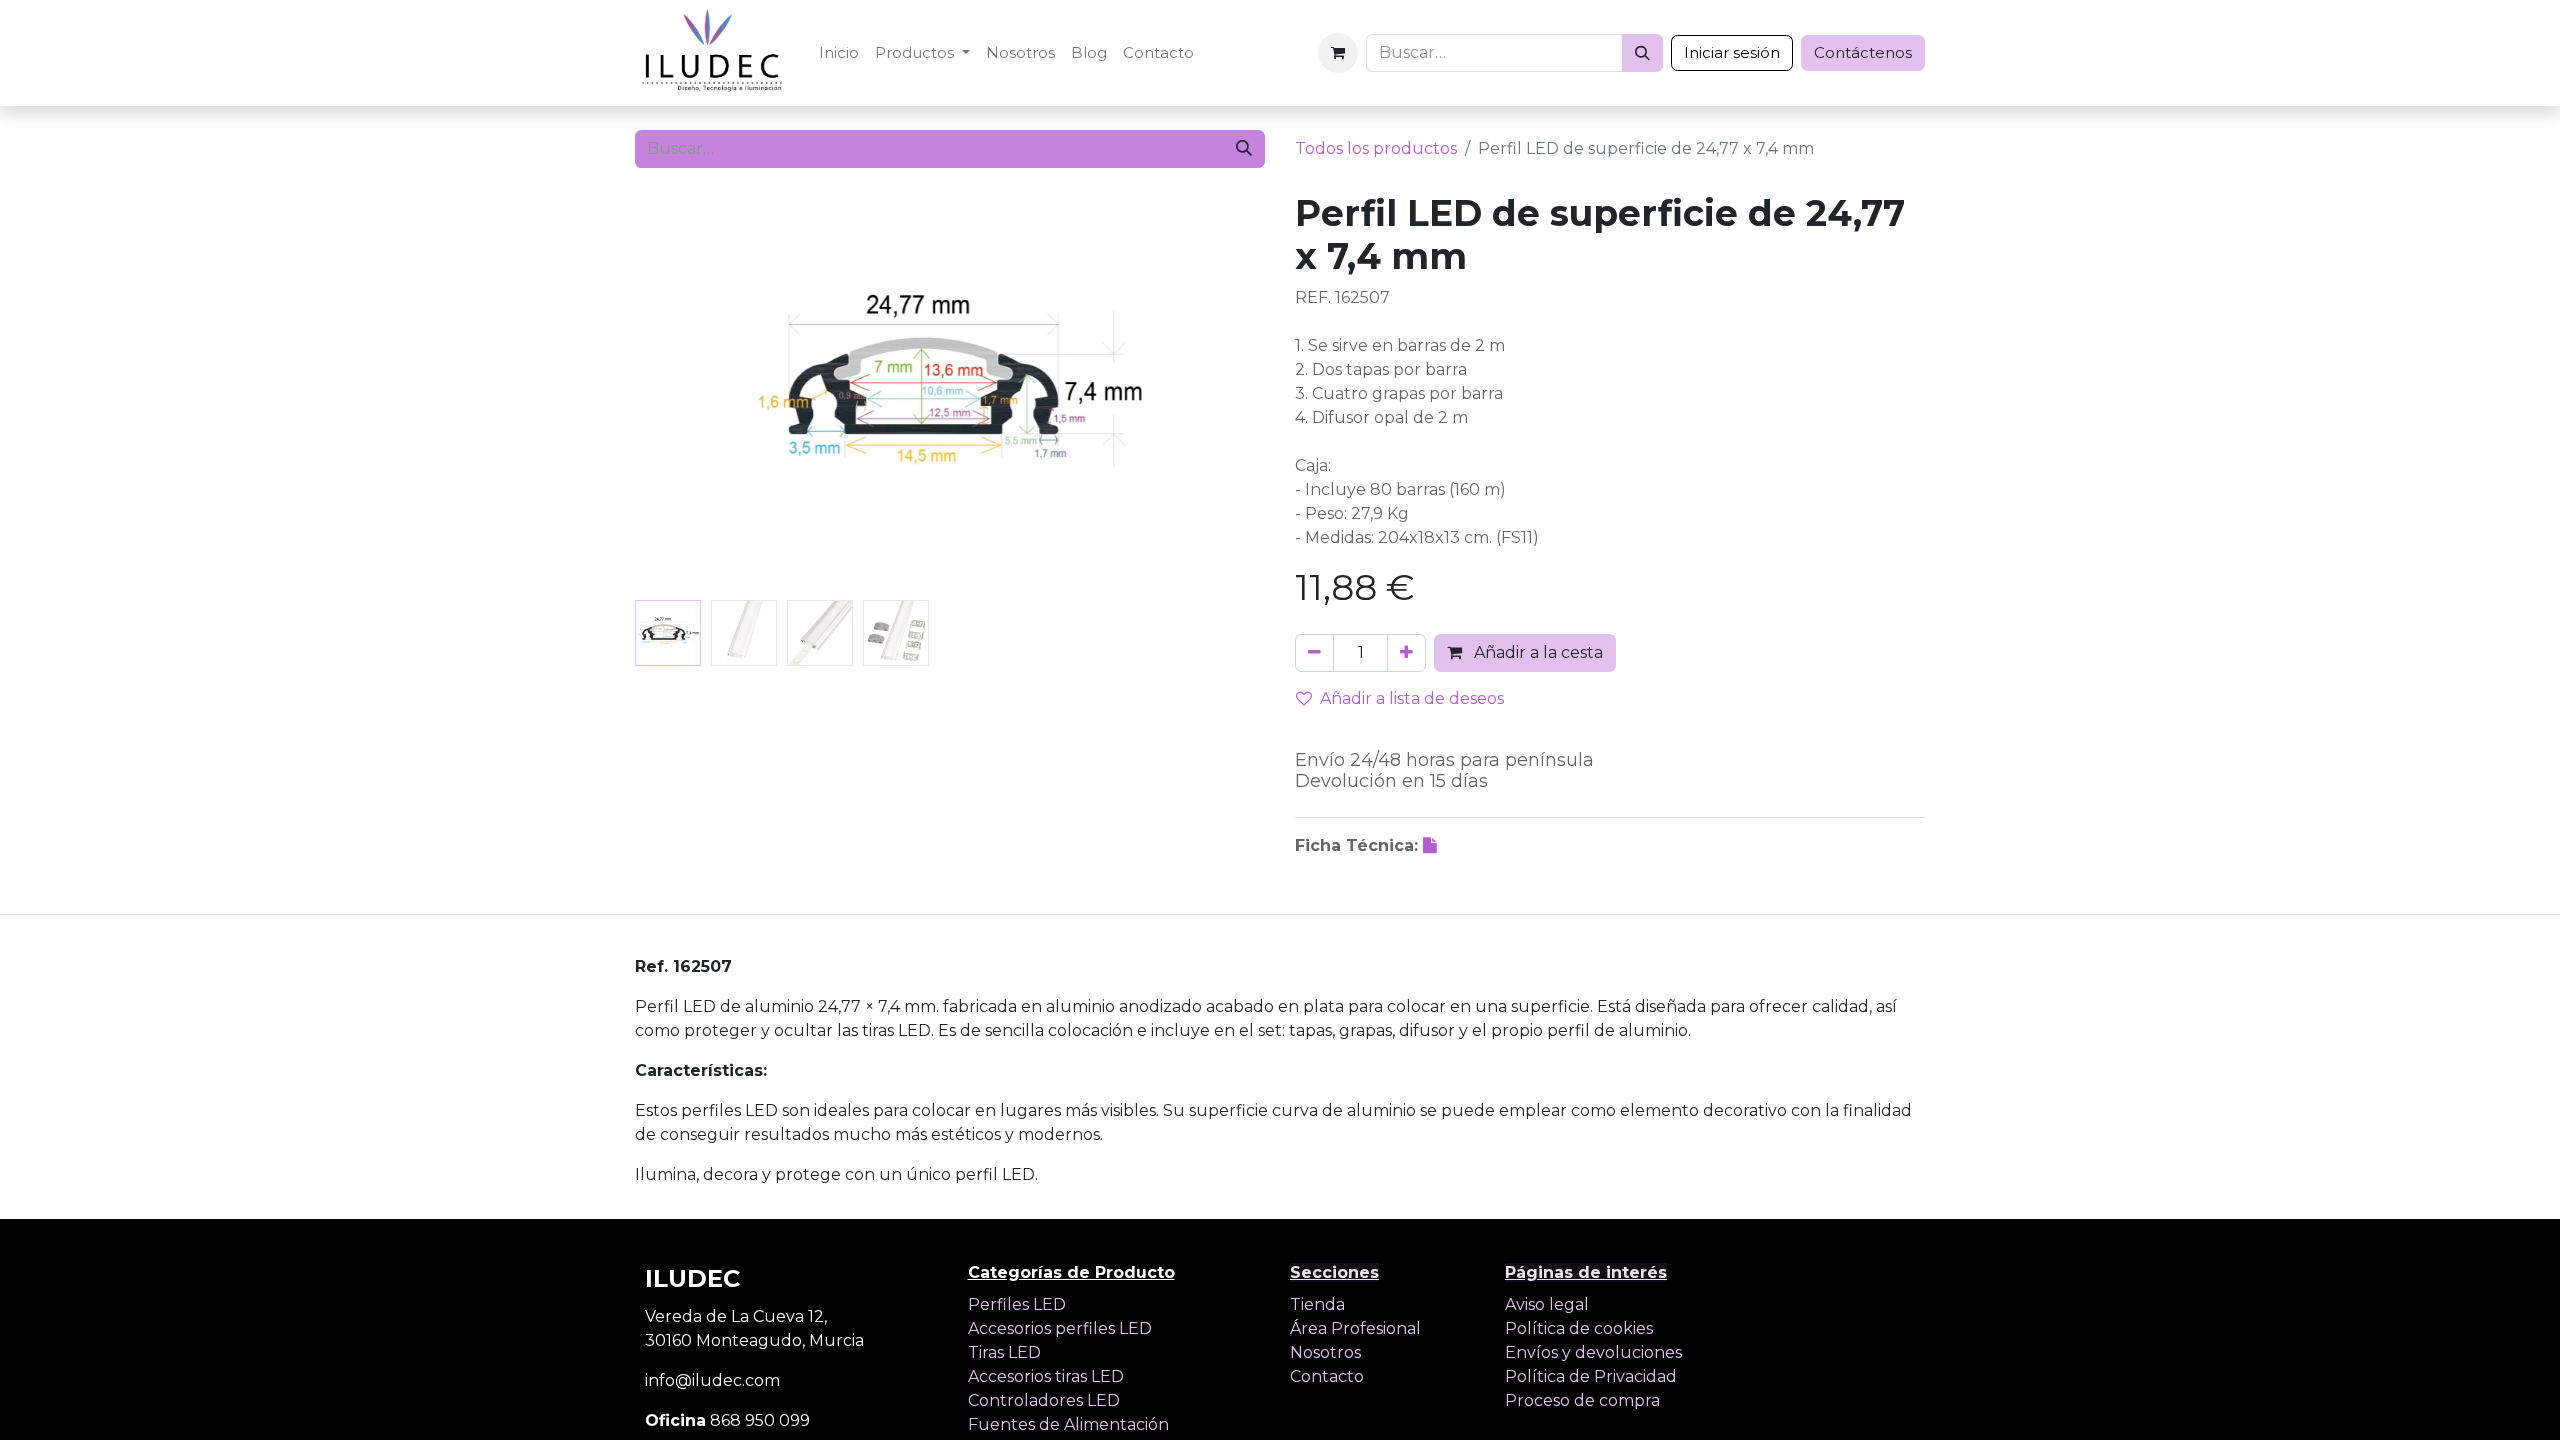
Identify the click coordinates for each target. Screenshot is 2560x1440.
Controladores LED (1044, 1400)
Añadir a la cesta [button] (1536, 652)
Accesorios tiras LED (1046, 1376)
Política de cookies (1579, 1328)
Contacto (1327, 1376)
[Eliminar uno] (1314, 653)
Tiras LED (1004, 1352)
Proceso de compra (1582, 1400)
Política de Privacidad (1591, 1376)
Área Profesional (1355, 1328)
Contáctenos (1863, 52)
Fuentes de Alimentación (1068, 1424)
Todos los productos (1376, 148)
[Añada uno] (1406, 653)
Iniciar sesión (1732, 52)
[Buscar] (1642, 53)
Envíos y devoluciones (1593, 1352)
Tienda (1317, 1304)
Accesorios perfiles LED (1060, 1328)
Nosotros (1325, 1352)
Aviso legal (1547, 1304)
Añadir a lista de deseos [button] (1412, 698)
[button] (682, 392)
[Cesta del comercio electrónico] (1338, 53)
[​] (1432, 845)
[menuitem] (839, 53)
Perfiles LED (1017, 1304)
